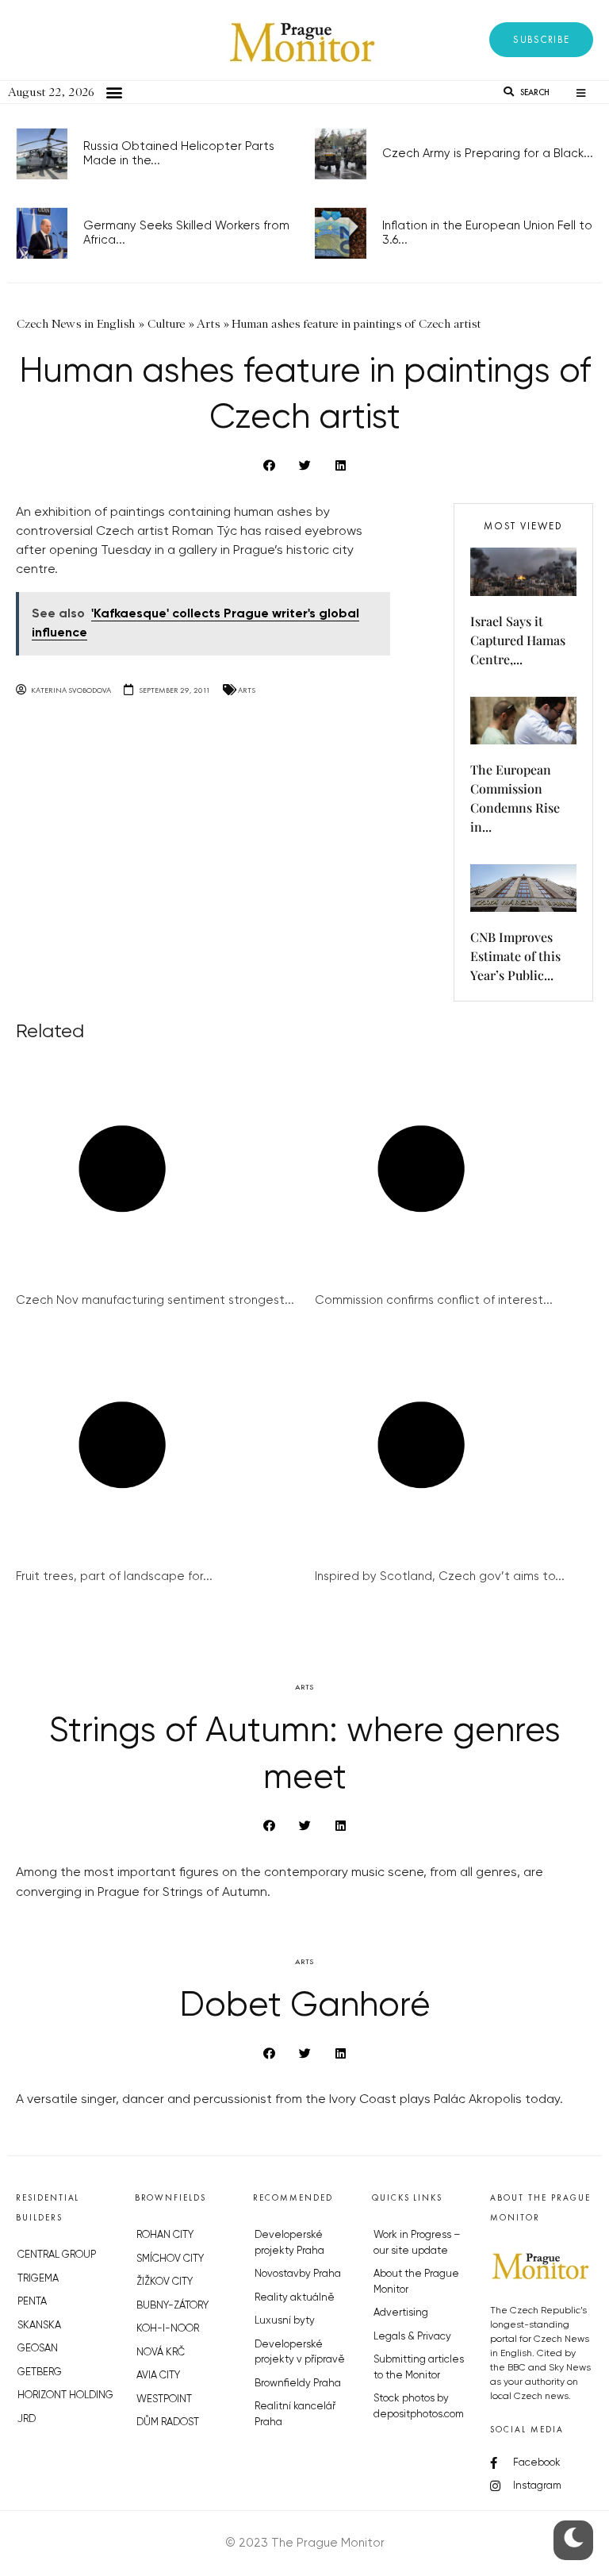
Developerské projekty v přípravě (300, 2353)
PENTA (32, 2302)
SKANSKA (39, 2326)
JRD (27, 2419)
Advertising (401, 2313)
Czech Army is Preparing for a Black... (488, 154)
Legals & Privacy (412, 2337)
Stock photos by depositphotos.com (419, 2407)
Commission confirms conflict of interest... (434, 1300)
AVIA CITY (158, 2376)
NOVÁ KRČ (161, 2353)
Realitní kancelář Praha (295, 2415)
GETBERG (40, 2372)
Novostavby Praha (298, 2274)
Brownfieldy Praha (298, 2384)
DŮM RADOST (168, 2422)
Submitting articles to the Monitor (419, 2368)
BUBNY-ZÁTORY (172, 2306)
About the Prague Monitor (416, 2282)
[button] (541, 40)
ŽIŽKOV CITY (165, 2282)
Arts (247, 690)
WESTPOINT (164, 2399)
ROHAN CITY (165, 2235)
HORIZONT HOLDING (65, 2395)
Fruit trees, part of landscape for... (114, 1576)
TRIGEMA (38, 2279)
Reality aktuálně (295, 2298)
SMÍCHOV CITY (170, 2259)
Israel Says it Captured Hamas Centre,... (518, 640)
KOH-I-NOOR (168, 2329)
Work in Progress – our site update (417, 2243)
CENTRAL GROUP (57, 2255)
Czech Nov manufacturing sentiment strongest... (155, 1300)
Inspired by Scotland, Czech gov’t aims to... (440, 1576)
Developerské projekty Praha (289, 2243)
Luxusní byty (285, 2321)
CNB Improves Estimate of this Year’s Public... (515, 956)
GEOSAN (38, 2349)
